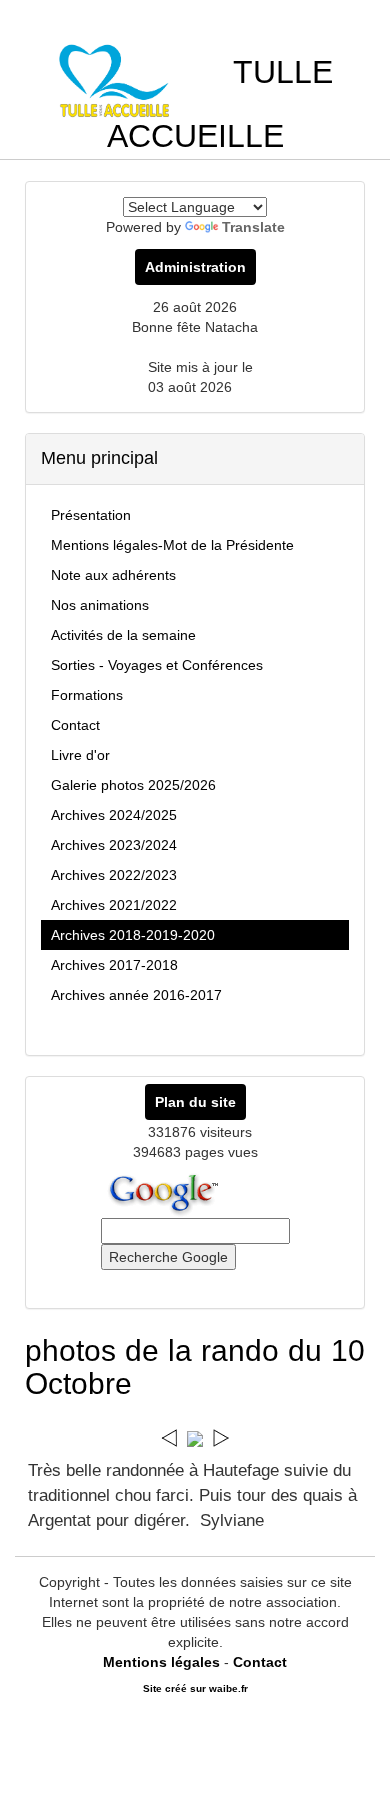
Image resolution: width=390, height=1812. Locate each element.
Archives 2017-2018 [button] (114, 965)
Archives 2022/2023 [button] (114, 875)
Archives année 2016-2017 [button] (136, 995)
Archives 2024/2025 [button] (114, 815)
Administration (195, 267)
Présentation (91, 515)
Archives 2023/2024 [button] (114, 845)
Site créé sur (195, 1688)
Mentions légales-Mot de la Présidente (172, 545)
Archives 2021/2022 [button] (114, 905)
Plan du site (195, 1102)
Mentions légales (161, 1662)
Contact (75, 725)
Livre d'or (80, 755)
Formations (87, 695)
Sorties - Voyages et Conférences (157, 665)
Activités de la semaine (123, 635)
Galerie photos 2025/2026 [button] (133, 785)
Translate (253, 227)
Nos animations (100, 605)
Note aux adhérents (113, 575)
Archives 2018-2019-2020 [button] (133, 935)
